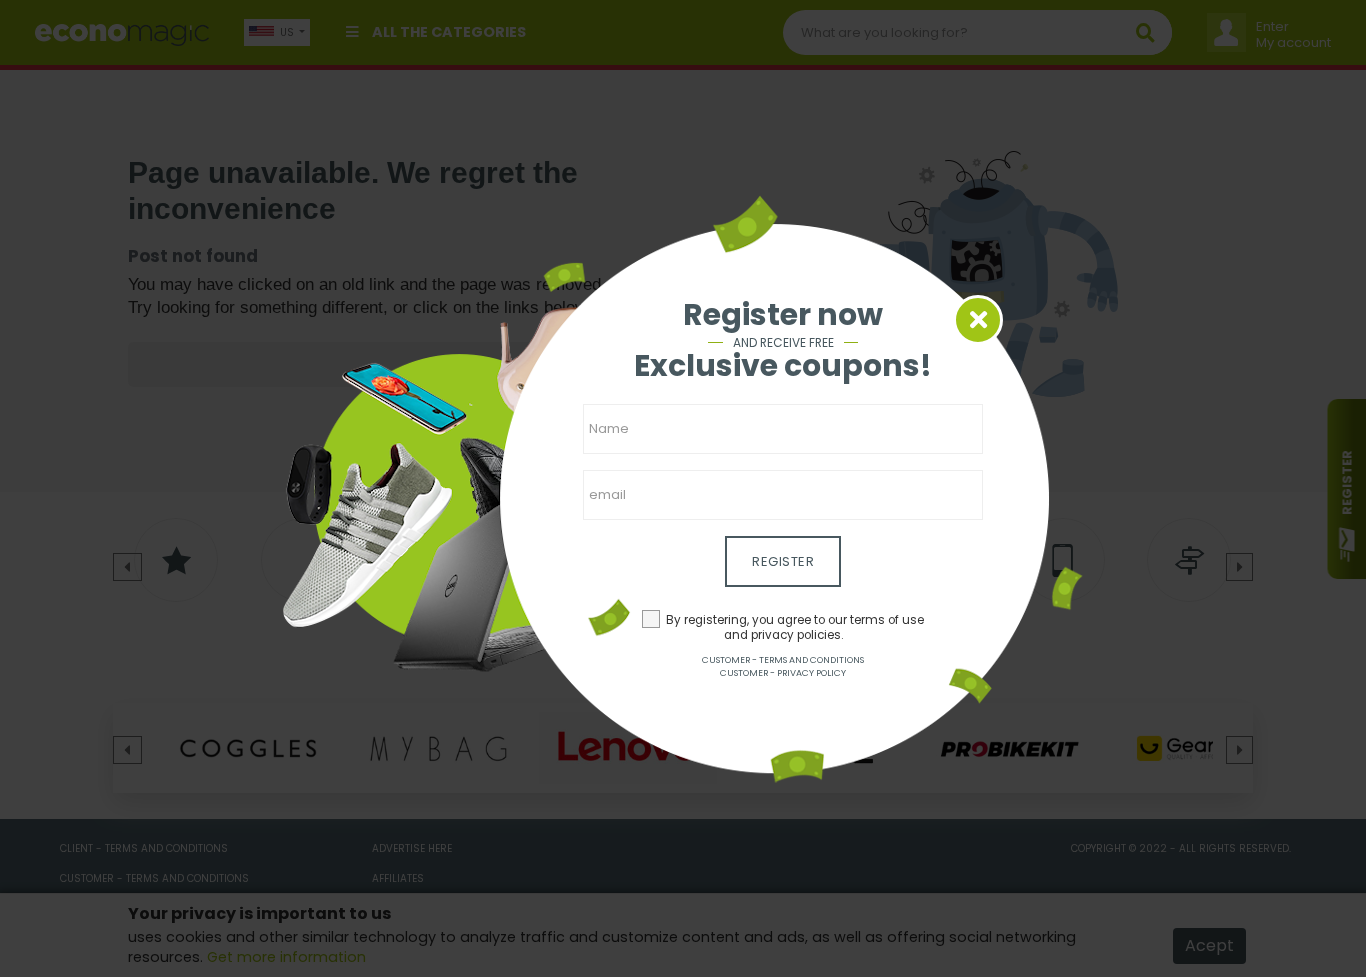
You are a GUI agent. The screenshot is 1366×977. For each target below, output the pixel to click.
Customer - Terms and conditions (783, 660)
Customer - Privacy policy (783, 673)
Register (783, 561)
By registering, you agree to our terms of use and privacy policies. (795, 627)
